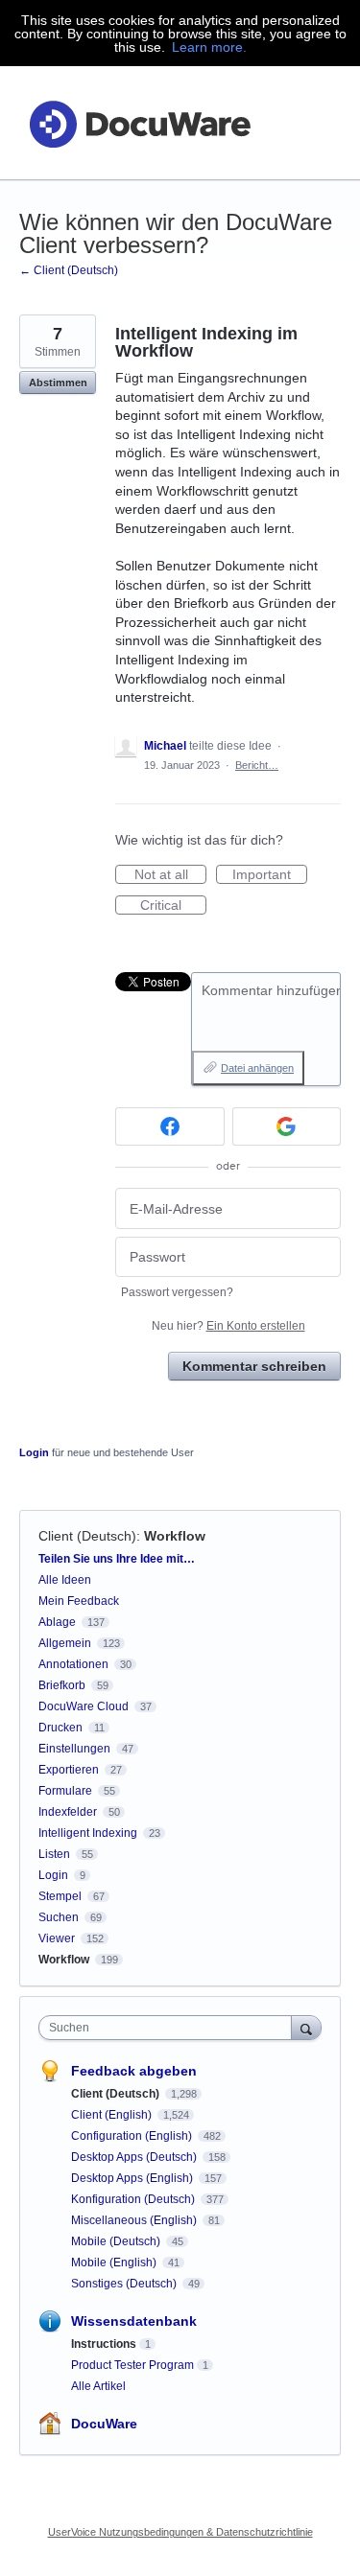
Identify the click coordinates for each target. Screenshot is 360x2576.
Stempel (60, 1896)
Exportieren (69, 1770)
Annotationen (73, 1664)
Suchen (59, 1917)
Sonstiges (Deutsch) (125, 2284)
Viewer (57, 1938)
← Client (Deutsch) (69, 270)
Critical (173, 906)
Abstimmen (58, 383)
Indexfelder (68, 1812)
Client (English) (113, 2115)
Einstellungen (74, 1749)
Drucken (60, 1728)
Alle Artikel (98, 2386)
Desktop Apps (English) (133, 2178)
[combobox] (169, 2028)
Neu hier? (228, 1326)
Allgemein (65, 1643)
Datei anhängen (257, 1068)
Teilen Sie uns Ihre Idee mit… (117, 1559)
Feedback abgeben (134, 2071)
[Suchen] (306, 2027)
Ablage (57, 1622)
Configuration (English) (133, 2136)
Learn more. (209, 47)
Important (270, 875)
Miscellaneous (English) (135, 2220)
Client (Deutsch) (87, 1536)
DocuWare (104, 2424)
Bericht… (257, 765)
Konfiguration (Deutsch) (134, 2199)
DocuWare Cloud (84, 1706)
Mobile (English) (115, 2263)
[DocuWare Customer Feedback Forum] (139, 123)
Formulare (65, 1791)
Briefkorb (62, 1685)
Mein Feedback (79, 1601)
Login (34, 1452)
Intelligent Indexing (88, 1833)
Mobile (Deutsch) (117, 2241)
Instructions (104, 2344)
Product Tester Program (132, 2365)
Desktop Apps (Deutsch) (135, 2157)
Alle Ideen (65, 1580)
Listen (54, 1854)
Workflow (175, 1536)
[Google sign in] (287, 1126)
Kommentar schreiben (254, 1366)
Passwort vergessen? (177, 1292)
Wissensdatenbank (134, 2321)
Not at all (170, 875)
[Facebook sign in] (170, 1126)
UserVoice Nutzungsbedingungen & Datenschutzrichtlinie (180, 2532)
